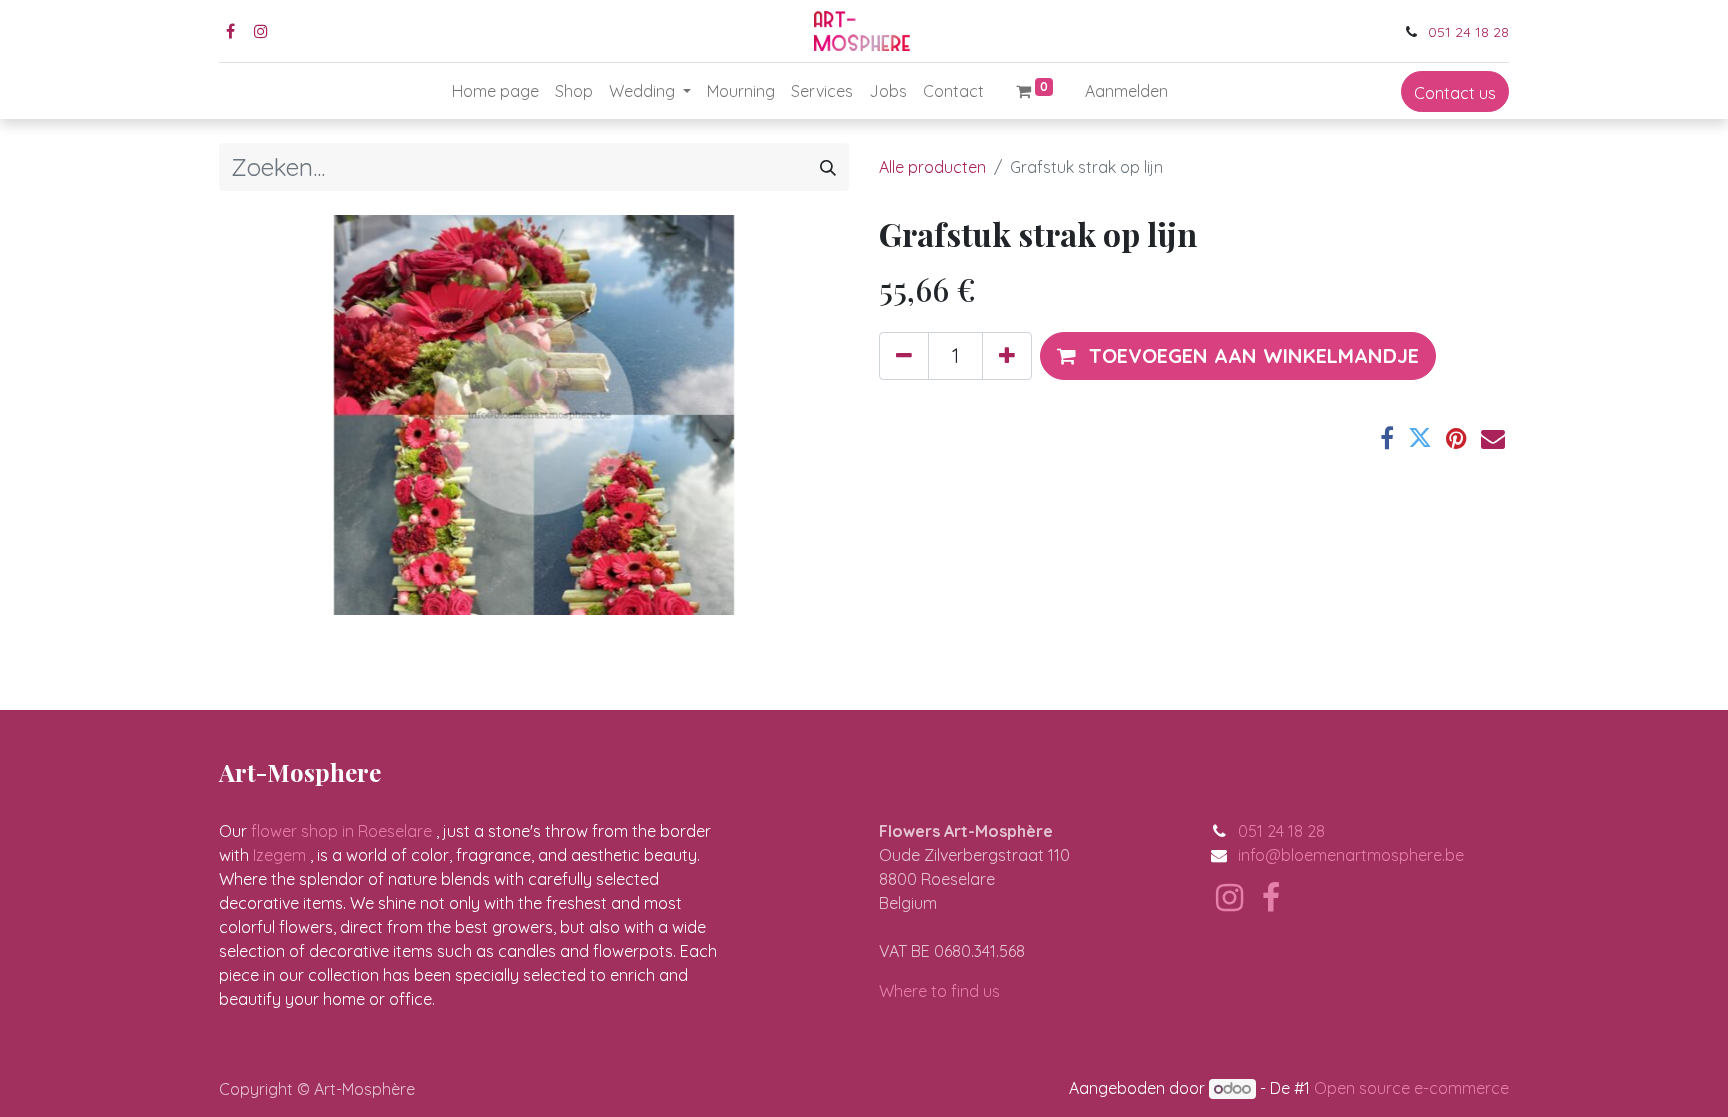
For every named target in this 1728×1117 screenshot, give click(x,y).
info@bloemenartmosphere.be (1351, 855)
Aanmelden (1126, 91)
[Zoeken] (828, 167)
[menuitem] (495, 91)
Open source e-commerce (1411, 1088)
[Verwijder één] (904, 356)
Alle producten (932, 167)
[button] (1238, 356)
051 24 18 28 (1468, 32)
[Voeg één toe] (1007, 356)
